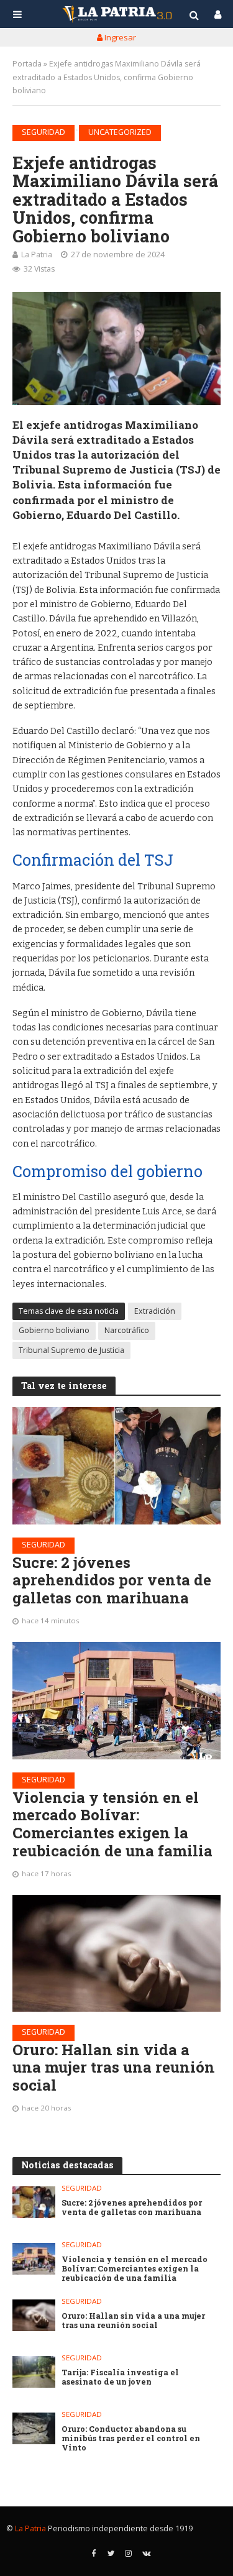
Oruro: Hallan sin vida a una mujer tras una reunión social (114, 2068)
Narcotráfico (127, 1330)
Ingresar (119, 37)
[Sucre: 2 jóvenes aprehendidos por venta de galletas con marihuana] (116, 1465)
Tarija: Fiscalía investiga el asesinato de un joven (120, 2377)
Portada (27, 64)
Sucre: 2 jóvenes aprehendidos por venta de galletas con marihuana (112, 1580)
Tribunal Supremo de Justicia (71, 1350)
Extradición (155, 1311)
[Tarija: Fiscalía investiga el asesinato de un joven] (34, 2372)
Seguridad (43, 132)
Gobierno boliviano (54, 1330)
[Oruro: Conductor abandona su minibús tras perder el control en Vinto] (34, 2428)
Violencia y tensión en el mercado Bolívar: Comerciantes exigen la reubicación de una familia (112, 1824)
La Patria (37, 254)
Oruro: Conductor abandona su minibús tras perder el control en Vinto (131, 2438)
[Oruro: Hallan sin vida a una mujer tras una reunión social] (116, 1953)
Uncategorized (120, 132)
